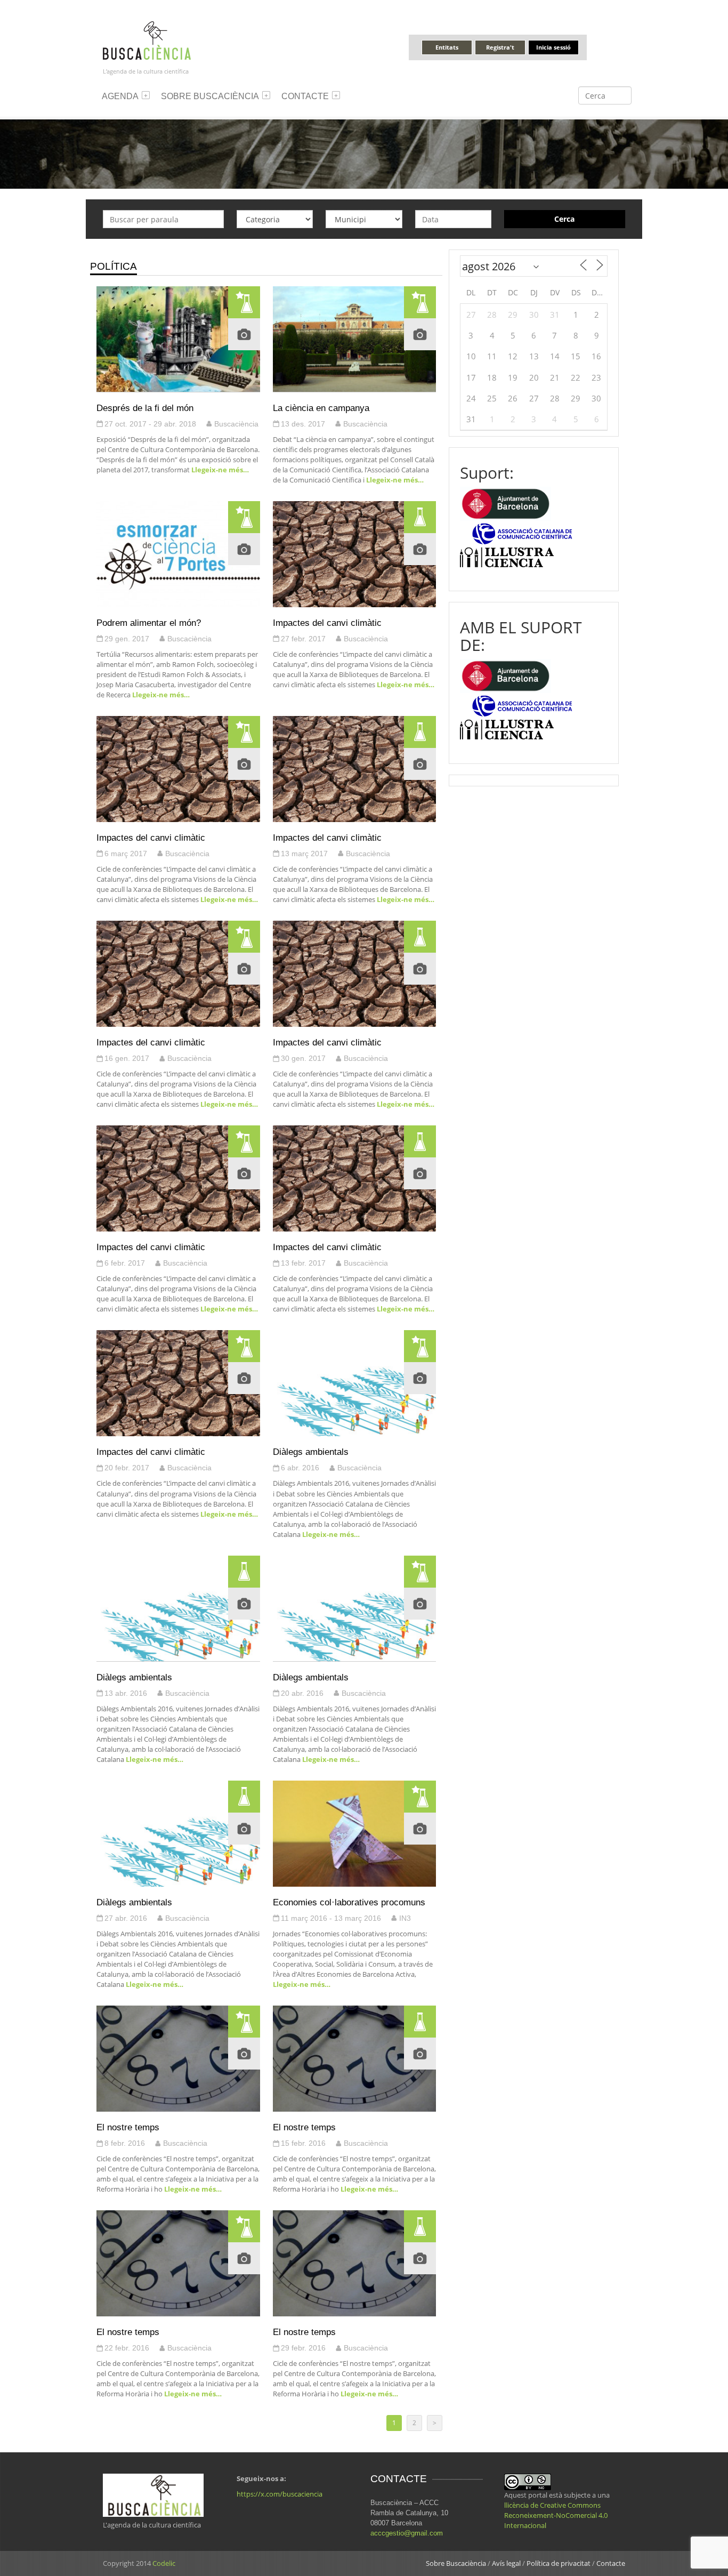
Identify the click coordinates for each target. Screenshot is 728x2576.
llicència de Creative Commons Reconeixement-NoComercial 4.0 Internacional (556, 2515)
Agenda (120, 96)
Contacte (305, 96)
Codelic (164, 2563)
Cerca (564, 219)
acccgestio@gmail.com (407, 2533)
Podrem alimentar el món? (149, 623)
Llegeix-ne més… (219, 470)
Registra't (500, 47)
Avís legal (506, 2563)
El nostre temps (128, 2127)
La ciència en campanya (321, 408)
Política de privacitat (559, 2563)
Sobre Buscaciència (210, 96)
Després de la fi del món (145, 408)
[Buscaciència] (147, 40)
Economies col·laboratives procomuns (349, 1902)
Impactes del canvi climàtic (327, 623)
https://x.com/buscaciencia (280, 2494)
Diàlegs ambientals (311, 1452)
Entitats (447, 47)
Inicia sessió (553, 47)
